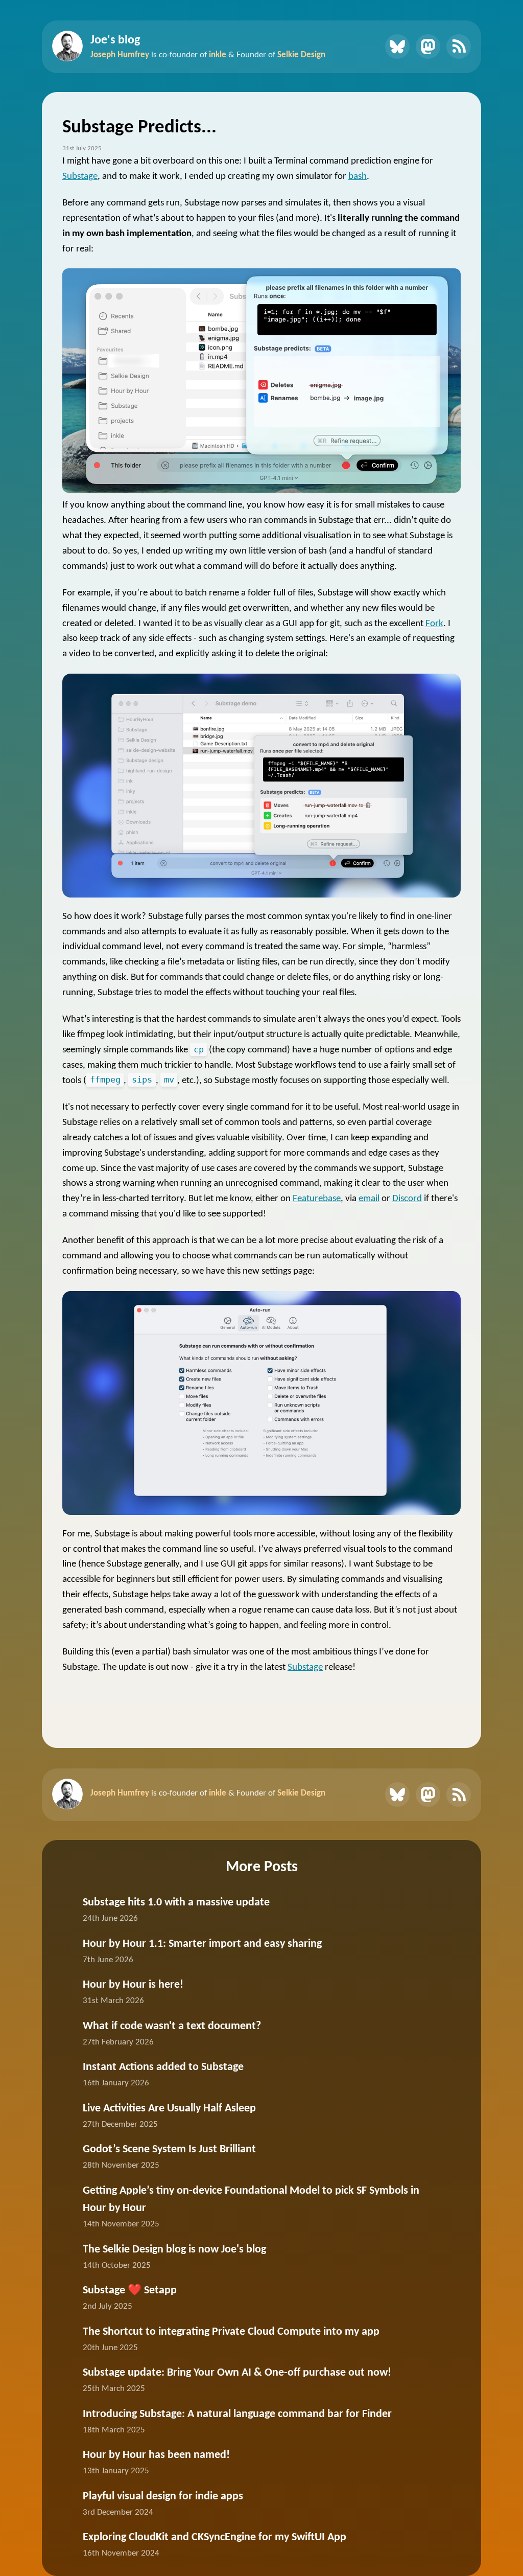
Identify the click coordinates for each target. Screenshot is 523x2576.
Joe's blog (115, 40)
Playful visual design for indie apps (163, 2497)
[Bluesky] (397, 47)
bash (358, 177)
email (369, 1199)
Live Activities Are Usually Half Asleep (169, 2109)
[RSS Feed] (459, 47)
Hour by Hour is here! (133, 1985)
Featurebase (317, 1199)
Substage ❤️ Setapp (130, 2291)
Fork (434, 624)
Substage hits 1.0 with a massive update (176, 1903)
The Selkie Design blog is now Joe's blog (174, 2250)
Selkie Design (301, 55)
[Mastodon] (428, 47)
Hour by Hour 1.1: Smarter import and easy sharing (202, 1944)
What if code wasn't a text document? (172, 2026)
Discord (407, 1199)
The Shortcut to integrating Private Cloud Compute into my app (231, 2332)
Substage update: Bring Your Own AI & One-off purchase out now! (237, 2373)
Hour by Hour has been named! (156, 2455)
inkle (218, 55)
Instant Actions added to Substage (163, 2067)
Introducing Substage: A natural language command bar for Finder (237, 2414)
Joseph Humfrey (120, 55)
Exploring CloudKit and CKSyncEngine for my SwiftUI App (215, 2537)
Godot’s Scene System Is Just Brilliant (169, 2149)
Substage (80, 177)
